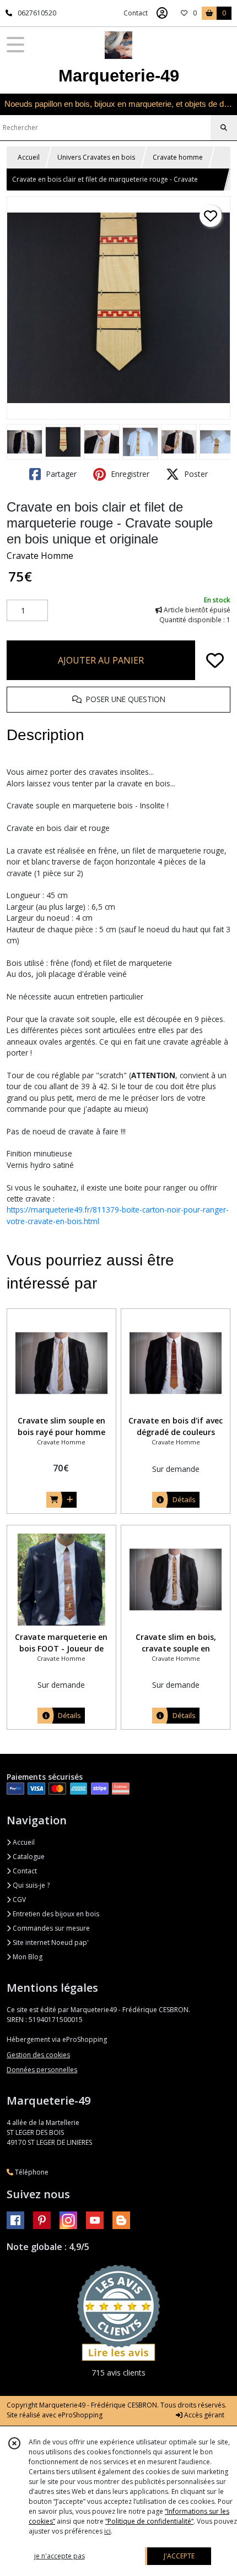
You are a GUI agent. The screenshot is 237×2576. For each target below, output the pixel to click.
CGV (18, 1900)
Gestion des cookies (38, 2055)
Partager (60, 474)
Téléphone (31, 2172)
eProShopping (80, 2415)
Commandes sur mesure (50, 1928)
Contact (136, 13)
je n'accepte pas (60, 2556)
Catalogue (28, 1857)
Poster (195, 474)
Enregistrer (129, 474)
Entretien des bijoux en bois (55, 1914)
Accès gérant (203, 2415)
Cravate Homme (40, 556)
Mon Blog (27, 1957)
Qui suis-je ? (30, 1885)
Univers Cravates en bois (96, 157)
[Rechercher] (224, 128)
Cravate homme (178, 157)
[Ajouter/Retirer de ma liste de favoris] (215, 660)
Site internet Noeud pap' (50, 1942)
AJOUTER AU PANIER (101, 660)
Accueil (29, 157)
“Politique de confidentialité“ (149, 2521)
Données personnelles (42, 2070)
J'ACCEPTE (179, 2556)
